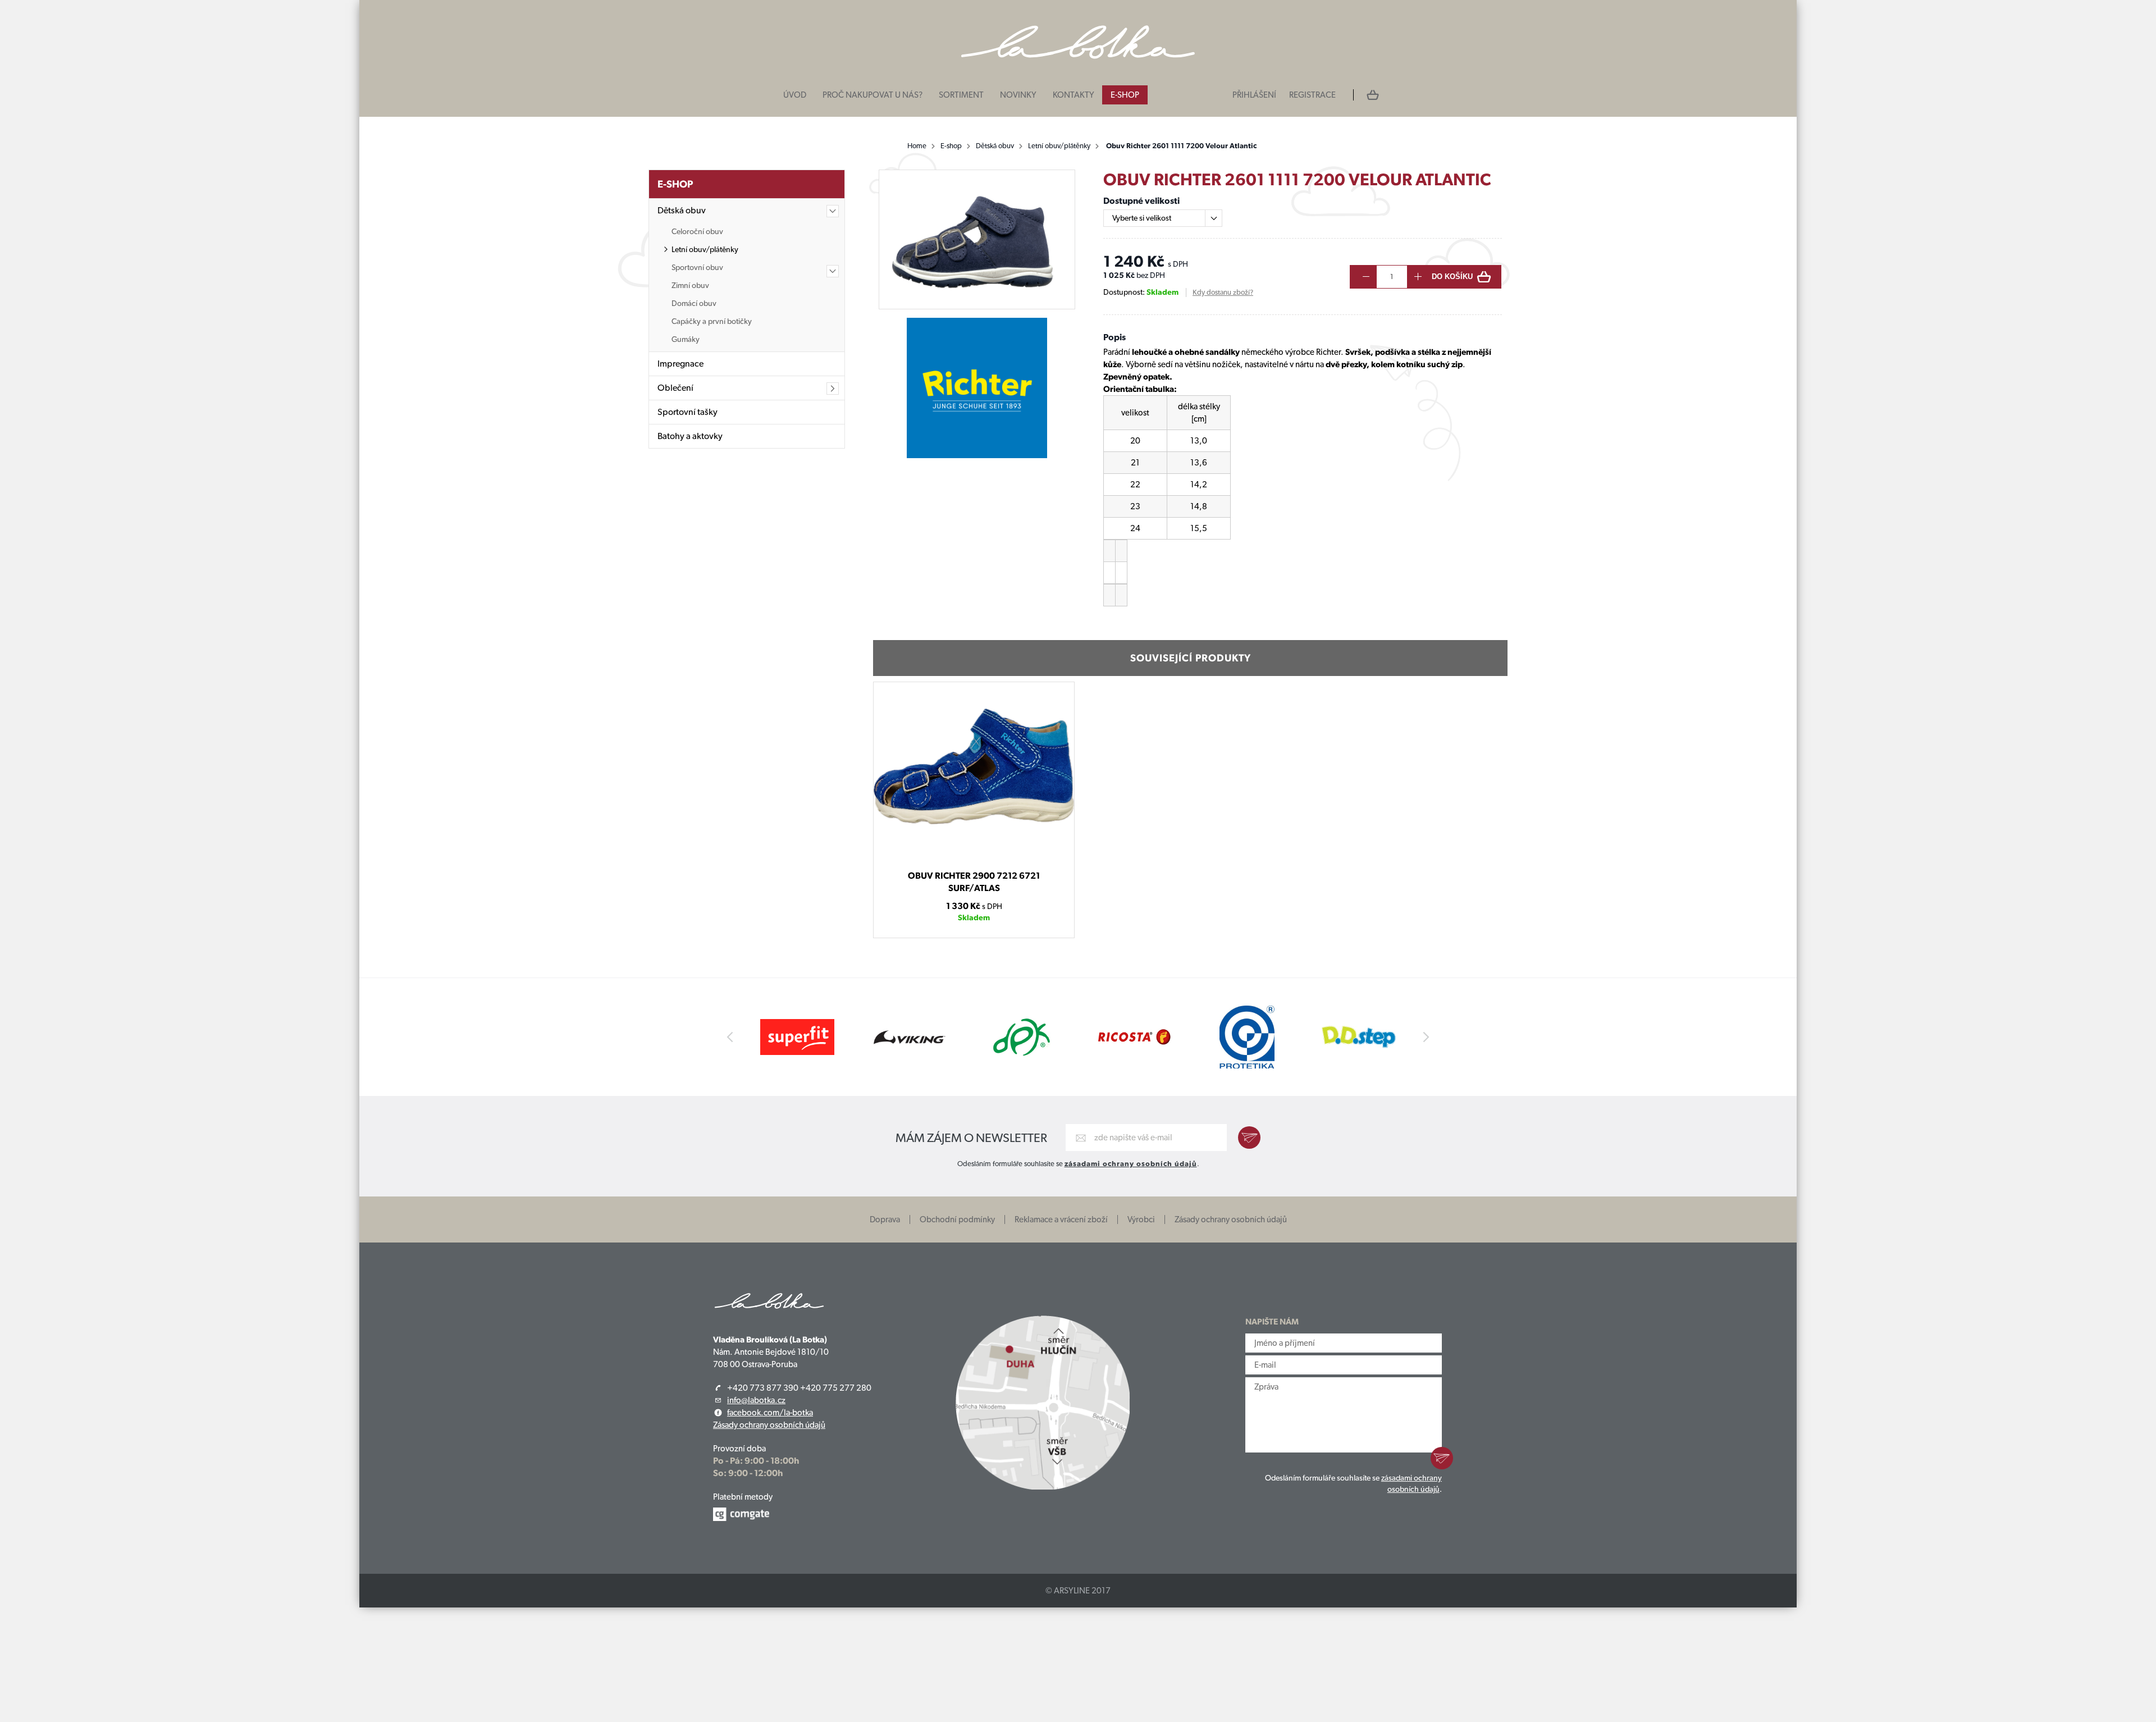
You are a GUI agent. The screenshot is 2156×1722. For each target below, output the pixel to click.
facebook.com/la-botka (770, 1413)
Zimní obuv (690, 285)
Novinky (1018, 95)
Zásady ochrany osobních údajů (1231, 1219)
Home (917, 146)
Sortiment (961, 95)
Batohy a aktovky (690, 436)
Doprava (885, 1219)
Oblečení (675, 388)
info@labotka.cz (756, 1400)
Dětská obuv (995, 146)
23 (974, 858)
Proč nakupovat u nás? (873, 95)
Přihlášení (1254, 95)
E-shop (1125, 95)
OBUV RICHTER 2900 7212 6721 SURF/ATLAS (974, 882)
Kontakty (1074, 95)
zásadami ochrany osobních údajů (1131, 1164)
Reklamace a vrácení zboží (1061, 1219)
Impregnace (680, 364)
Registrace (1312, 95)
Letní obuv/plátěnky (1059, 146)
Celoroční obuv (697, 231)
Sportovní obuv (697, 267)
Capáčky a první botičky (712, 321)
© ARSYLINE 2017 (1078, 1591)
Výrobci (1141, 1219)
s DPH (992, 906)
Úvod (795, 95)
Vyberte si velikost (1142, 218)
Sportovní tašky (688, 412)
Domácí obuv (694, 303)
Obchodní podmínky (957, 1219)
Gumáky (686, 339)
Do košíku (1452, 277)
